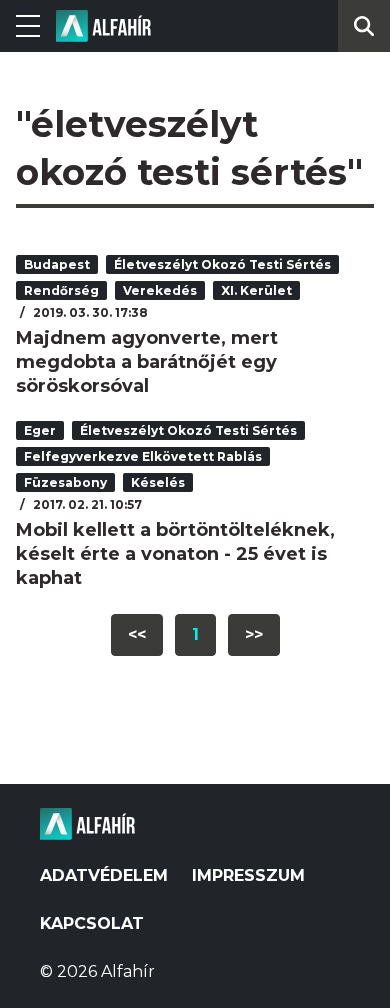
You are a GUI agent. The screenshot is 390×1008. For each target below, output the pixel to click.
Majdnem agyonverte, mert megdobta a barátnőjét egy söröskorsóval (147, 362)
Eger (40, 430)
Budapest (57, 264)
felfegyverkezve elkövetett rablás (143, 456)
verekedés (160, 290)
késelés (158, 482)
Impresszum (248, 875)
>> (254, 634)
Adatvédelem (104, 875)
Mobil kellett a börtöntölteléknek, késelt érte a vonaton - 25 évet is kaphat (175, 554)
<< (137, 634)
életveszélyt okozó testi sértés (222, 264)
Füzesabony (65, 482)
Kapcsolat (92, 923)
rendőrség (61, 290)
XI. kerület (256, 290)
